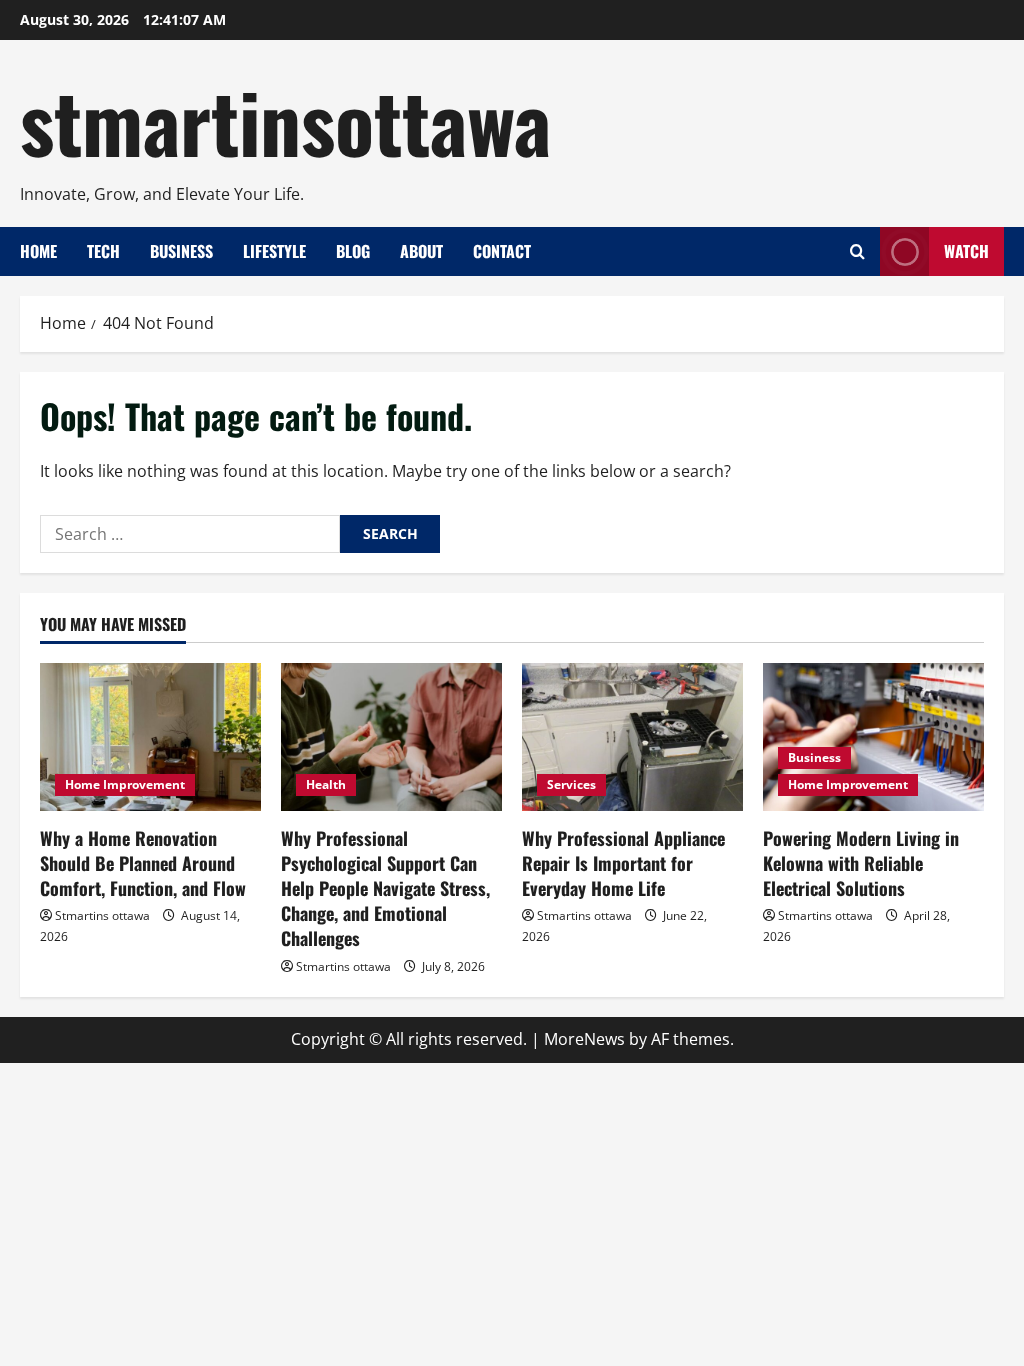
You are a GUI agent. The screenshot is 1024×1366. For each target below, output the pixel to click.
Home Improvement (125, 784)
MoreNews (584, 1039)
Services (571, 784)
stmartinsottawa (285, 120)
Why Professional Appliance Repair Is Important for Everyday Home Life (623, 863)
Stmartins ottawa (102, 915)
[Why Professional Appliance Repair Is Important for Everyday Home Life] (632, 736)
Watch (966, 251)
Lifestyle (274, 251)
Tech (103, 251)
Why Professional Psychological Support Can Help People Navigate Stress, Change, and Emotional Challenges (385, 888)
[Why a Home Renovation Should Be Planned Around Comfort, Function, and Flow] (150, 736)
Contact (502, 251)
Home (38, 251)
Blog (353, 251)
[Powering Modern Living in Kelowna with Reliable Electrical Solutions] (873, 736)
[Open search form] (857, 252)
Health (326, 784)
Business (181, 251)
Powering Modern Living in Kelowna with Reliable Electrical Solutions (861, 863)
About (421, 251)
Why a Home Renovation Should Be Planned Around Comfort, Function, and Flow (143, 863)
